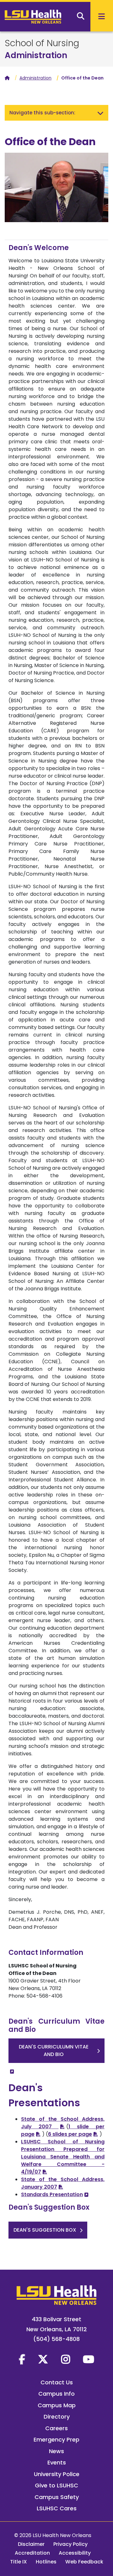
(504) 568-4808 (56, 2339)
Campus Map (57, 2405)
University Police (57, 2474)
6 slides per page (70, 2134)
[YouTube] (89, 2359)
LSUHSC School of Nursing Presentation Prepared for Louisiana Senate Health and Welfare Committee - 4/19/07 (63, 2157)
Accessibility (75, 2553)
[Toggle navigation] (100, 113)
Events (57, 2462)
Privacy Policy (70, 2544)
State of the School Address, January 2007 (63, 2183)
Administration (36, 55)
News (56, 2451)
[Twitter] (43, 2359)
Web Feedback (84, 2562)
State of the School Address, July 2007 (63, 2123)
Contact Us (57, 2382)
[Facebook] (22, 2359)
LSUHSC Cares (57, 2508)
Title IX (19, 2562)
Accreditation (32, 2553)
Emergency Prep (56, 2439)
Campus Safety (57, 2497)
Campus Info (56, 2394)
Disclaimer (31, 2544)
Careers (56, 2428)
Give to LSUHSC (56, 2485)
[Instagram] (66, 2359)
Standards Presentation (52, 2194)
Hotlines (46, 2562)
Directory (57, 2417)
